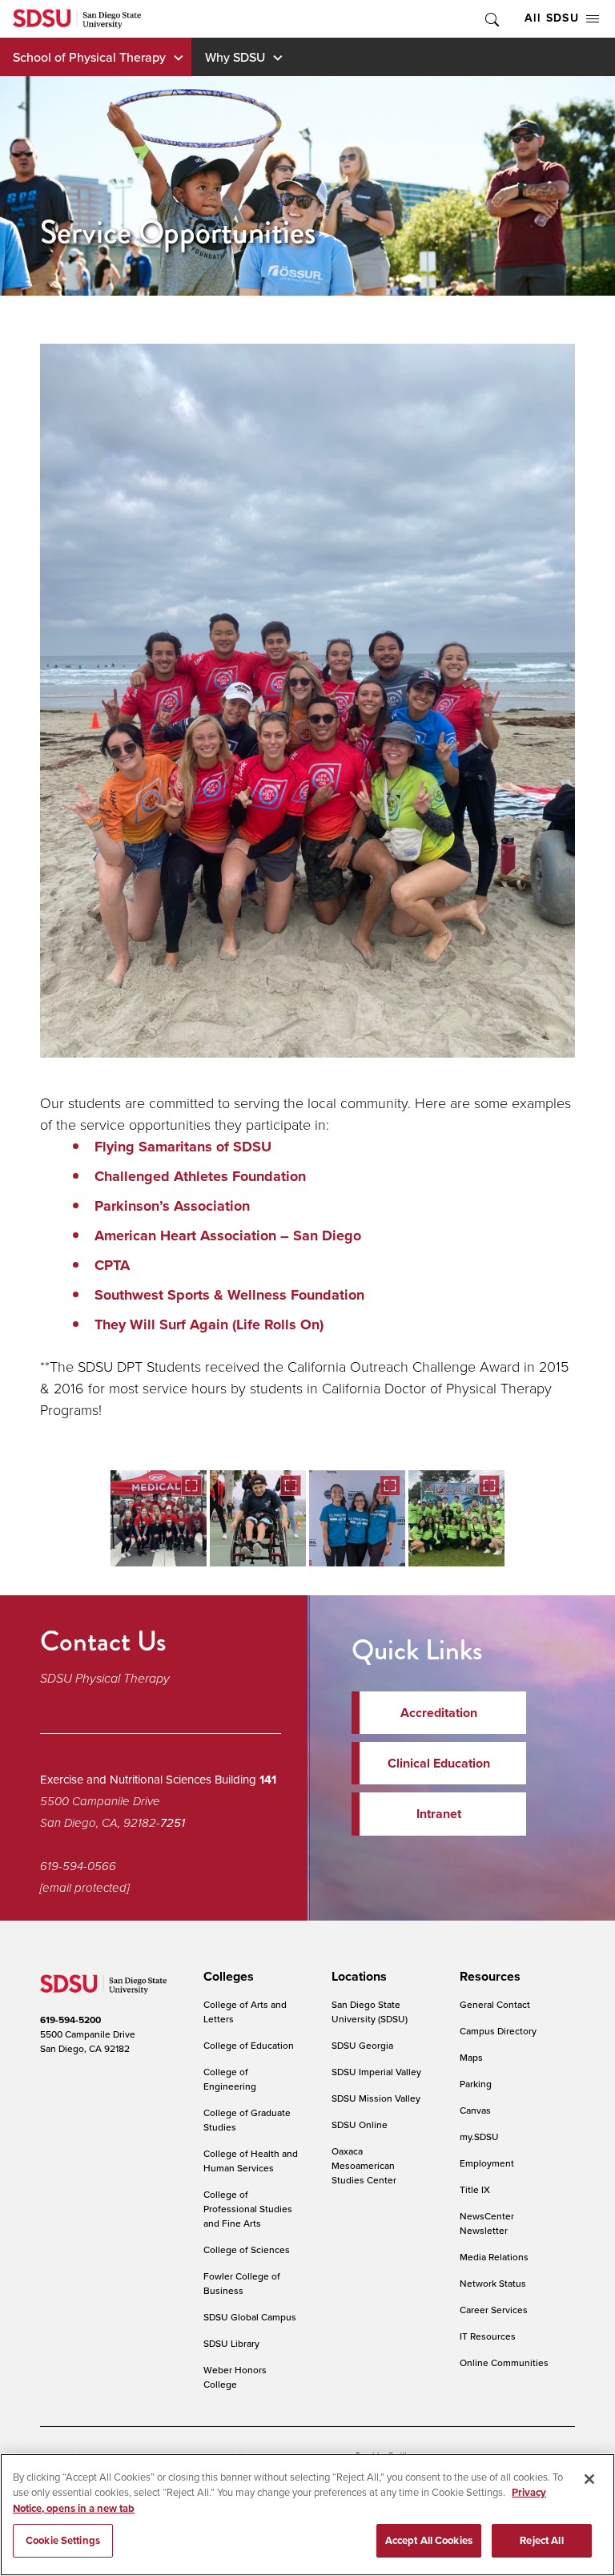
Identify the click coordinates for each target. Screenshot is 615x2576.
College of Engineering (230, 2079)
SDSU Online (360, 2124)
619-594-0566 (78, 1866)
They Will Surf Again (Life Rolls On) (209, 1324)
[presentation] (226, 1977)
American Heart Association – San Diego (228, 1236)
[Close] (589, 2479)
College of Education (249, 2045)
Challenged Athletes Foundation (200, 1176)
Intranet (439, 1814)
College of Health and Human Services (251, 2161)
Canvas (475, 2110)
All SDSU (552, 18)
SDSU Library (231, 2343)
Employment (487, 2163)
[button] (159, 1518)
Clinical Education (439, 1763)
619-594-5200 (70, 2020)
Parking (476, 2084)
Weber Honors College (235, 2377)
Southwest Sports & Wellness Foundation (229, 1295)
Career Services (494, 2310)
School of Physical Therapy (89, 57)
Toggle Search (491, 19)
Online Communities (504, 2362)
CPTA (114, 1265)
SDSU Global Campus (250, 2317)
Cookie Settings (63, 2540)
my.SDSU (479, 2137)
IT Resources (488, 2336)
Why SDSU (235, 57)
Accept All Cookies (429, 2540)
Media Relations (494, 2257)
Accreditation (439, 1713)
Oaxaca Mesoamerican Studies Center (364, 2165)
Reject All (541, 2540)
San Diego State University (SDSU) (370, 2012)
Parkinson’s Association (172, 1206)
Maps (471, 2057)
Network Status (493, 2283)
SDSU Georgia (362, 2045)
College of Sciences (247, 2249)
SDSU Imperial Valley (376, 2072)
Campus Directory (498, 2031)
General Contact (495, 2004)
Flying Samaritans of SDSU (183, 1147)
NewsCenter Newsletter (487, 2223)
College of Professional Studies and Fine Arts (248, 2209)
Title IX (475, 2189)
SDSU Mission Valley (376, 2098)
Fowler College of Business (242, 2283)
